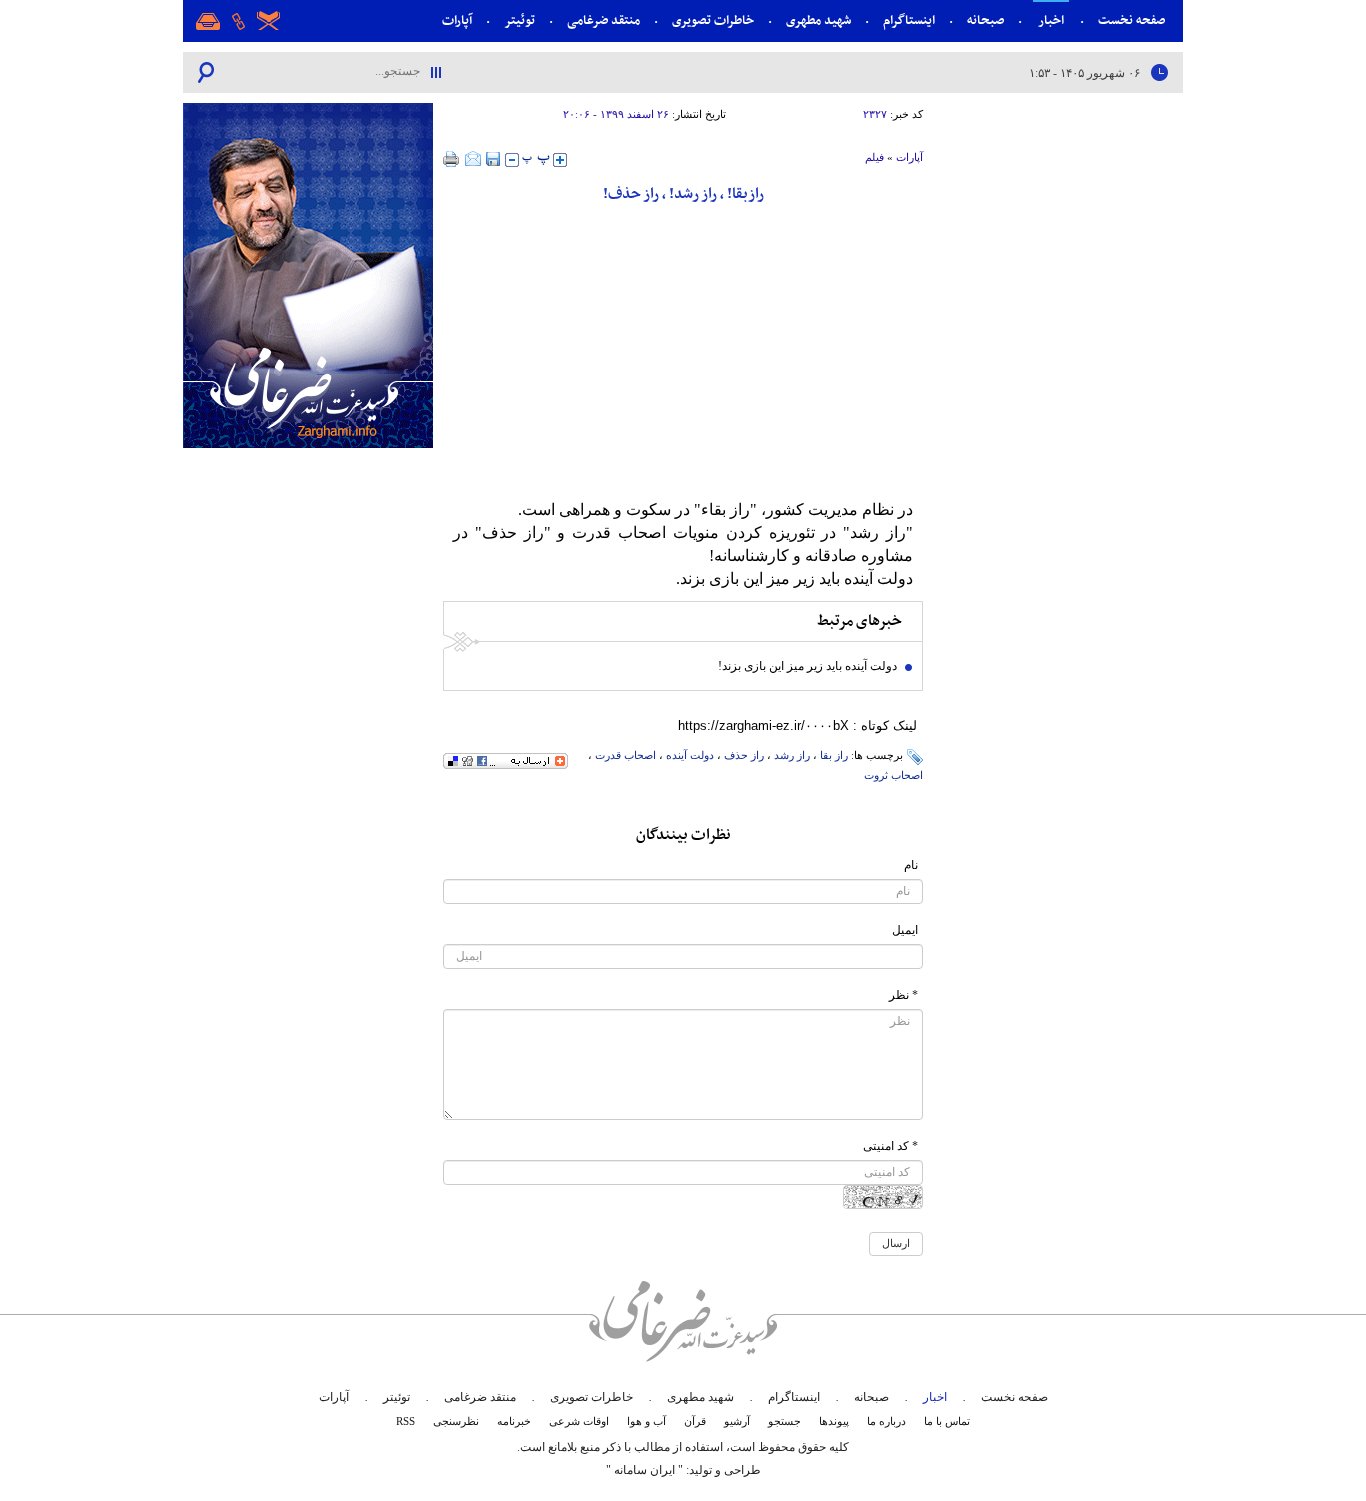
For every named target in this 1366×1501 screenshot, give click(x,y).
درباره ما (886, 1421)
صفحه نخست (1131, 21)
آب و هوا (646, 1421)
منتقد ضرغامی (603, 21)
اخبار (1051, 21)
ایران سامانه (644, 1470)
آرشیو (737, 1421)
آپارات (457, 21)
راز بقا (834, 755)
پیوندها (834, 1421)
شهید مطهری (818, 21)
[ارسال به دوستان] (473, 159)
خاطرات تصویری (713, 21)
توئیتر (519, 21)
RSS (405, 1421)
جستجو (784, 1421)
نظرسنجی (456, 1421)
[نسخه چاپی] (451, 159)
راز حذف (744, 755)
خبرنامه (514, 1421)
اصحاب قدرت (625, 755)
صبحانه (985, 21)
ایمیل (905, 930)
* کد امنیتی (890, 1146)
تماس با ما (947, 1421)
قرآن (695, 1421)
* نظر (903, 995)
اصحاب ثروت (893, 775)
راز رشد (792, 755)
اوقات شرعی (579, 1421)
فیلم (874, 157)
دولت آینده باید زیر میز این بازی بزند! (807, 666)
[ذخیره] (493, 159)
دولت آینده (690, 755)
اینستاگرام (909, 21)
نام (911, 865)
